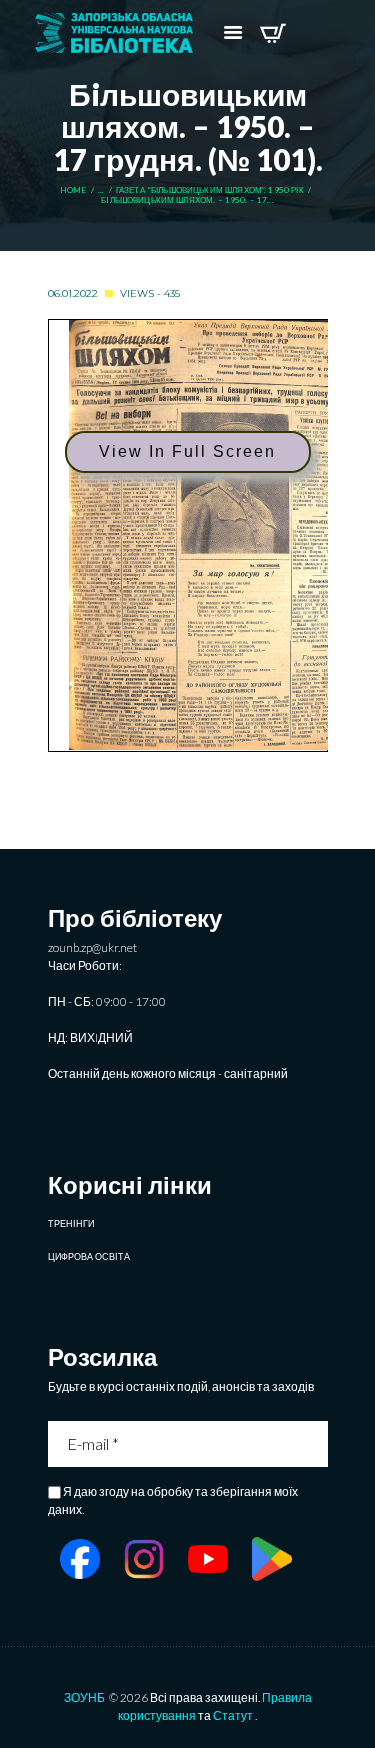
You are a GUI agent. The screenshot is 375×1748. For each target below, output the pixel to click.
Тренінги (71, 1223)
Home (73, 190)
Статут (233, 1715)
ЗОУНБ (84, 1697)
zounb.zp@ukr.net (92, 947)
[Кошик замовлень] (272, 33)
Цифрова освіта (89, 1256)
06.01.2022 (73, 293)
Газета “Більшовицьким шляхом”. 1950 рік (210, 190)
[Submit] (315, 1444)
